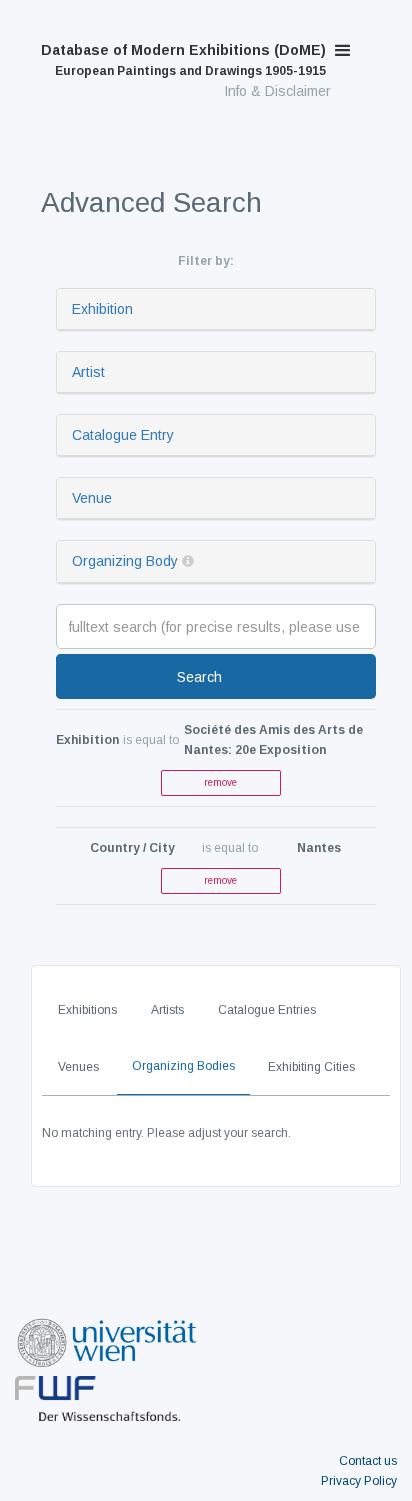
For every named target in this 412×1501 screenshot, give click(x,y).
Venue (92, 498)
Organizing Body (125, 561)
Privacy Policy (359, 1481)
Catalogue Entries (267, 1010)
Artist (88, 372)
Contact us (368, 1461)
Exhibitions (87, 1010)
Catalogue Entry (123, 435)
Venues (78, 1067)
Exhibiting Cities (311, 1067)
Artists (167, 1010)
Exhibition (102, 309)
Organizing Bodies (183, 1066)
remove (220, 782)
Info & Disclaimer (277, 91)
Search (199, 677)
